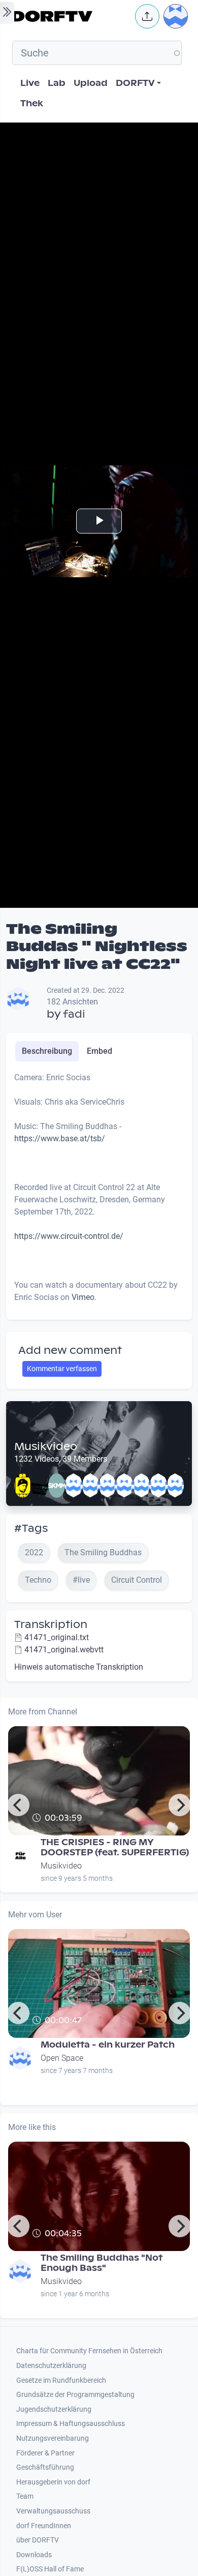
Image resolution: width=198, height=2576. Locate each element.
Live (30, 83)
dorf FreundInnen (44, 2526)
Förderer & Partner (45, 2453)
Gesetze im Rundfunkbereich (61, 2380)
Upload (91, 83)
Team (25, 2496)
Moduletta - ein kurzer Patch (108, 2045)
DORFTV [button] (135, 83)
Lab (57, 83)
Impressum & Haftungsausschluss (71, 2424)
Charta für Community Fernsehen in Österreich (89, 2351)
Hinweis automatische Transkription (79, 1667)
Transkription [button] (51, 1624)
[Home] (71, 16)
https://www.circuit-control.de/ (69, 1236)
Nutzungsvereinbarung (53, 2438)
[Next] (180, 1805)
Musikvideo (46, 1446)
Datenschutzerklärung (51, 2366)
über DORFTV (38, 2540)
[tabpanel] (99, 1192)
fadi (74, 1014)
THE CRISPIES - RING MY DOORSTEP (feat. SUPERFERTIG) (115, 1847)
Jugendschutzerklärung (54, 2409)
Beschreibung (47, 1051)
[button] (147, 16)
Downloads (34, 2555)
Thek (32, 103)
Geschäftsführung (45, 2467)
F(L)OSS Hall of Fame (50, 2569)
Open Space (62, 2058)
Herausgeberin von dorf (53, 2482)
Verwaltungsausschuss (53, 2511)
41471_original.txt (57, 1637)
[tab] (47, 1051)
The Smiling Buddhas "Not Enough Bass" (102, 2263)
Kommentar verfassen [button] (62, 1369)
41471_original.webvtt (64, 1650)
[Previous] (18, 1805)
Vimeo (83, 1297)
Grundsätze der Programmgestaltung (75, 2395)
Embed (100, 1051)
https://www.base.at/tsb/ (60, 1138)
